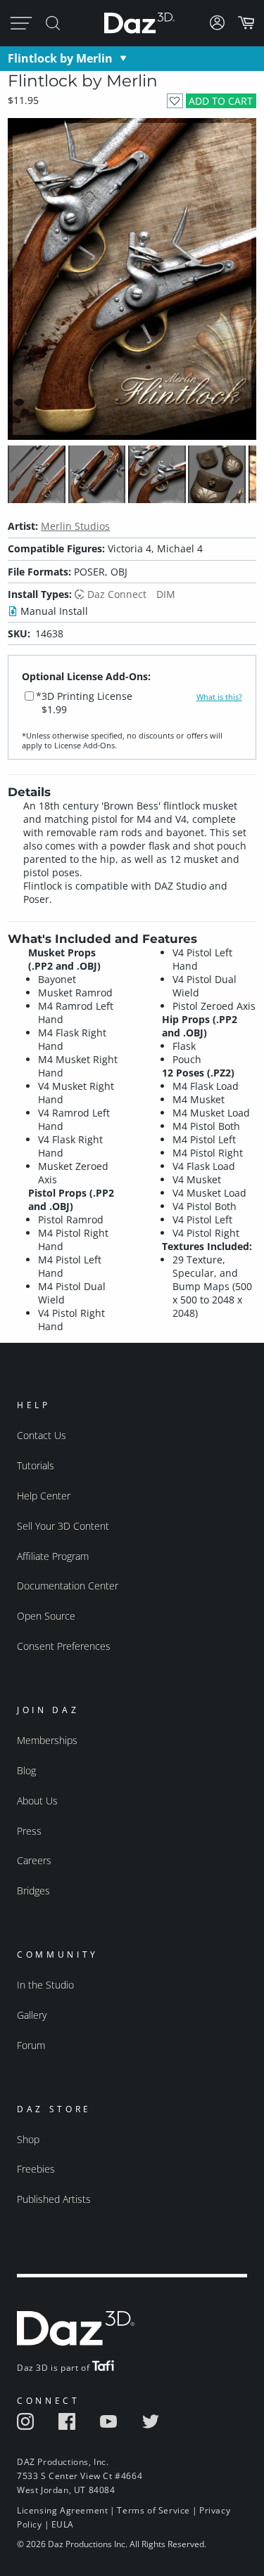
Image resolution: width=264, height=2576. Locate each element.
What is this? (219, 697)
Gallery (32, 2015)
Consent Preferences (64, 1646)
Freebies (36, 2169)
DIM (166, 594)
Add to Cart (221, 101)
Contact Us (42, 1435)
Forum (31, 2045)
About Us (37, 1801)
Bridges (33, 1891)
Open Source (46, 1616)
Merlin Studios (75, 526)
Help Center (44, 1496)
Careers (34, 1860)
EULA (63, 2524)
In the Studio (45, 1985)
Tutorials (36, 1465)
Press (29, 1831)
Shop (28, 2139)
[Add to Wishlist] (175, 101)
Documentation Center (68, 1586)
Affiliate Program (53, 1556)
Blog (26, 1770)
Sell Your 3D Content (63, 1526)
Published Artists (54, 2199)
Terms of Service (153, 2510)
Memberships (47, 1740)
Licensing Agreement (62, 2510)
